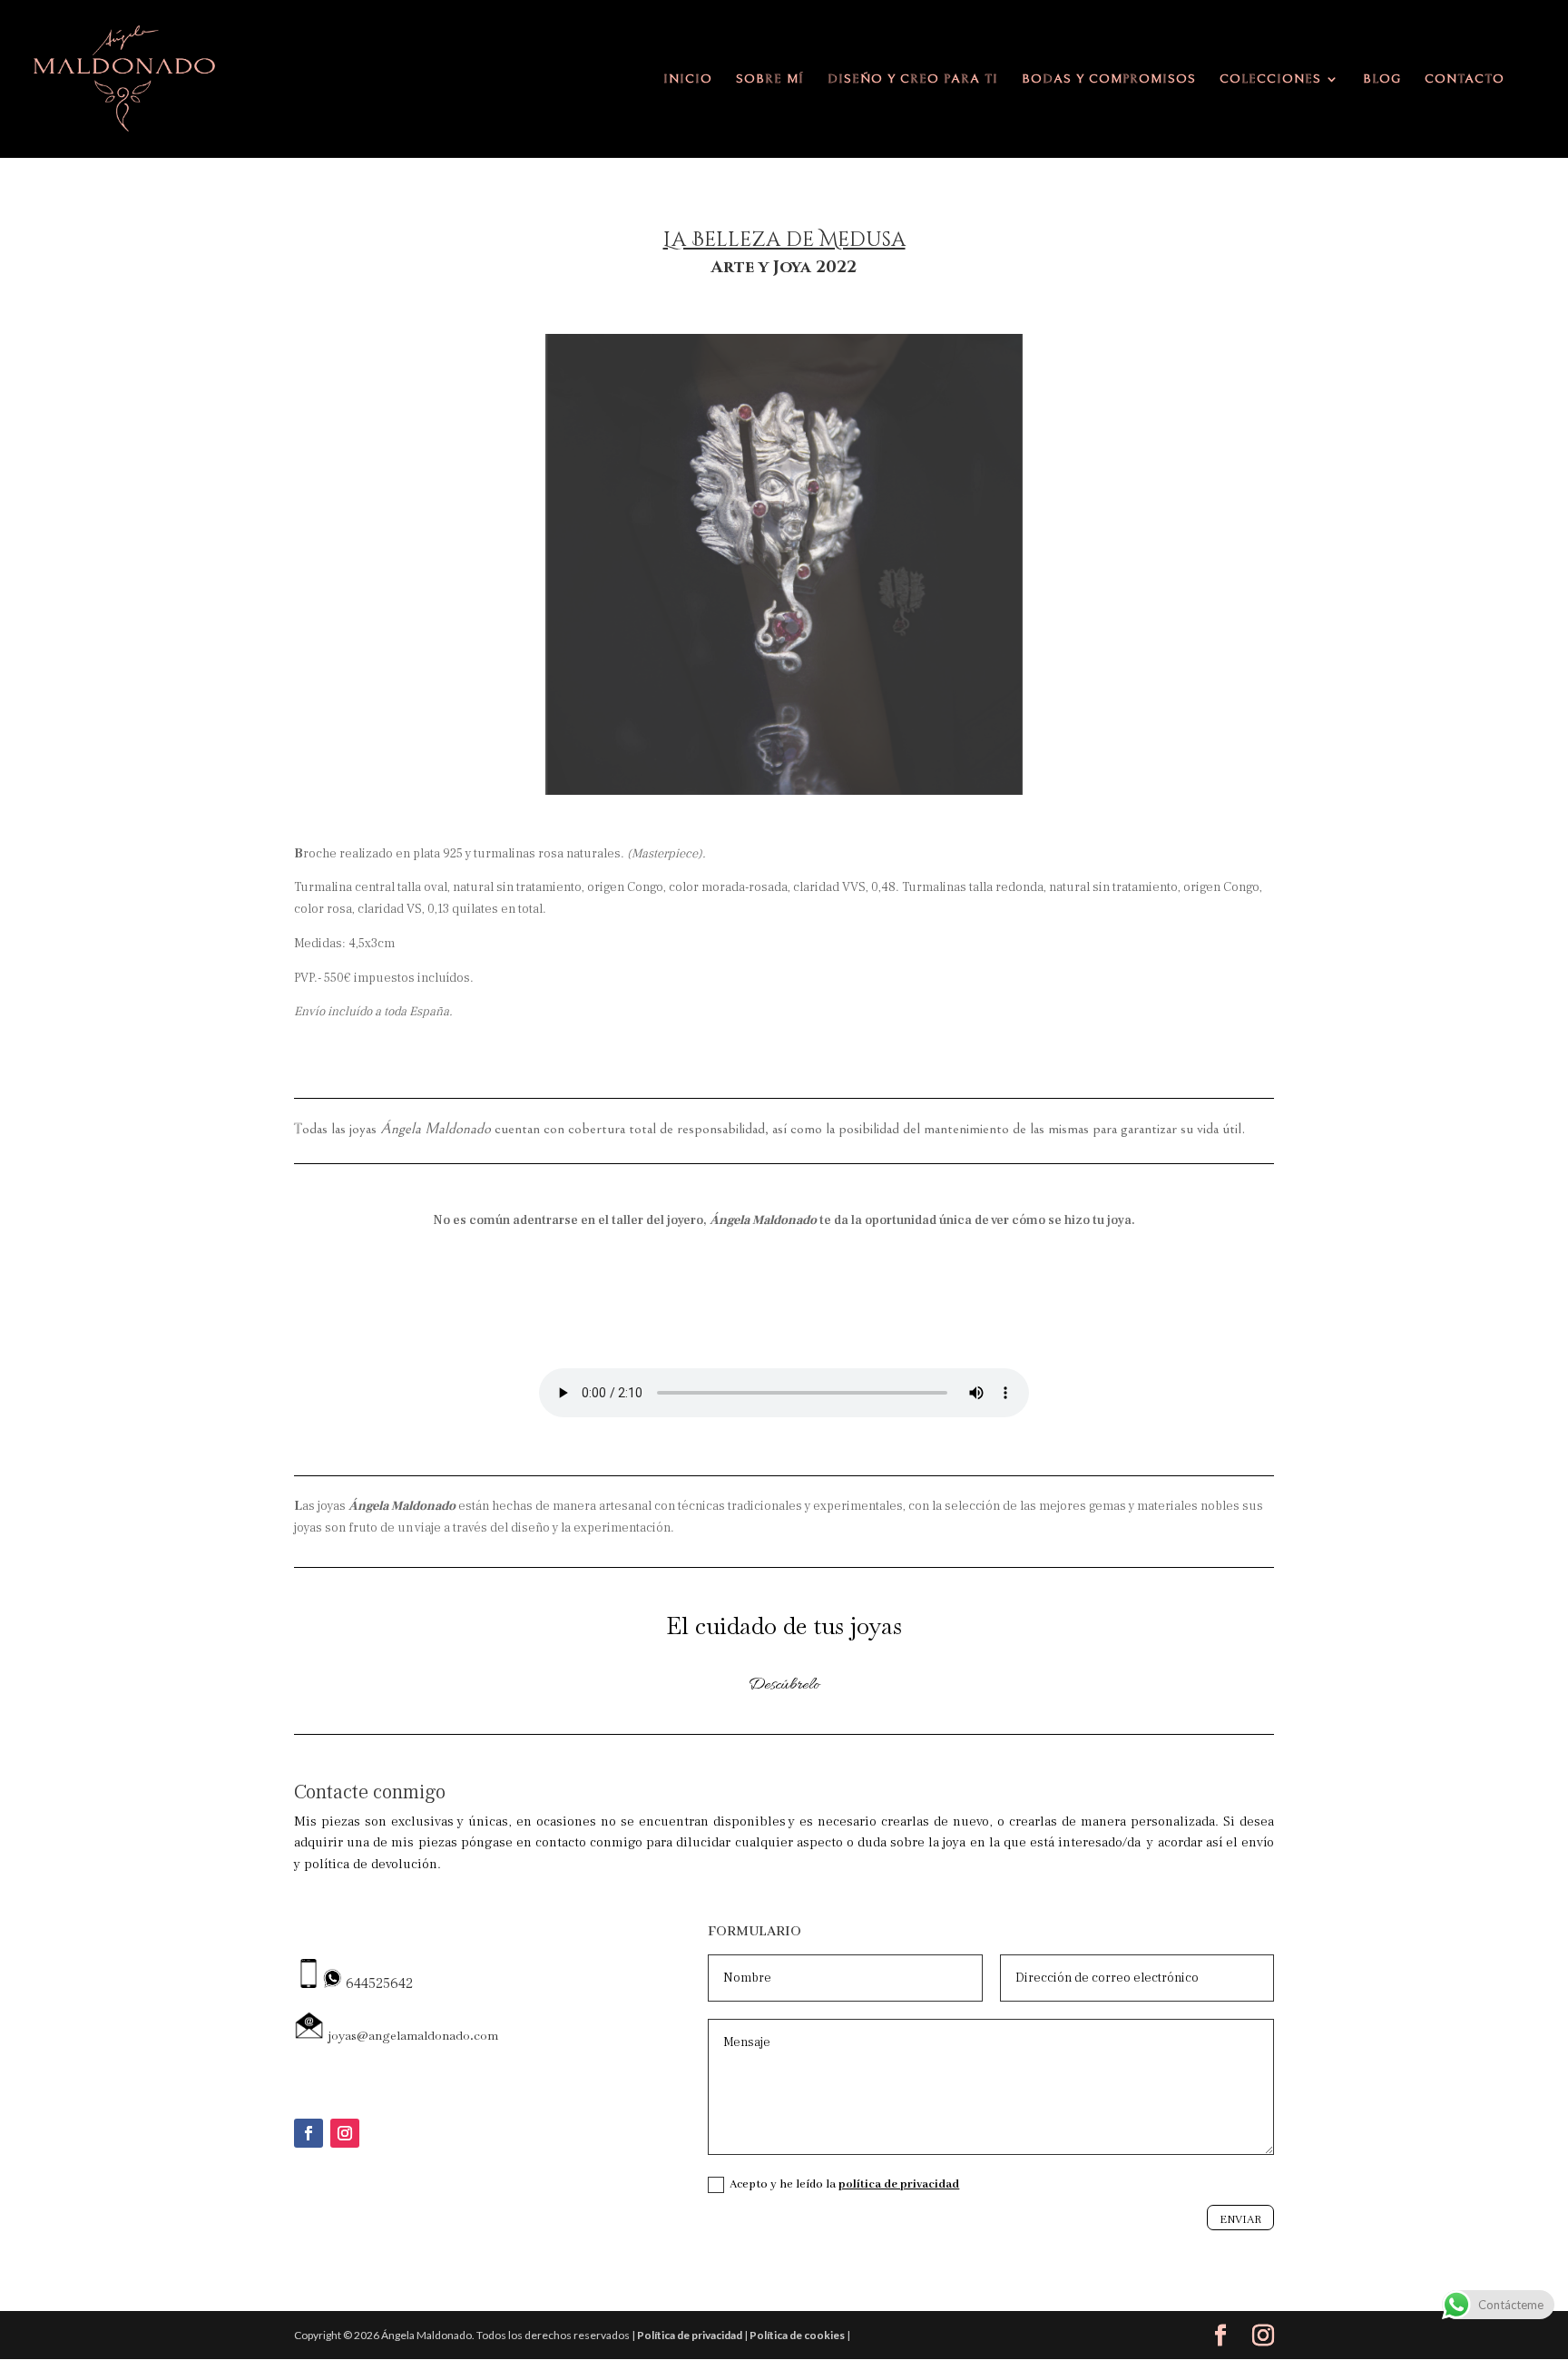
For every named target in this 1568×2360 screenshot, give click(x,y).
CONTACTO (1465, 79)
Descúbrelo (784, 1685)
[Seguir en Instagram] (345, 2133)
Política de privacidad (690, 2335)
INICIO (688, 79)
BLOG (1382, 79)
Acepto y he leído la (844, 2184)
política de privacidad (899, 2184)
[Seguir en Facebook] (309, 2133)
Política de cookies (797, 2335)
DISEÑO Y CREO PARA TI (913, 79)
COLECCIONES (1270, 79)
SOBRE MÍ (770, 79)
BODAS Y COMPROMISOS (1109, 79)
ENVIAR (1240, 2219)
